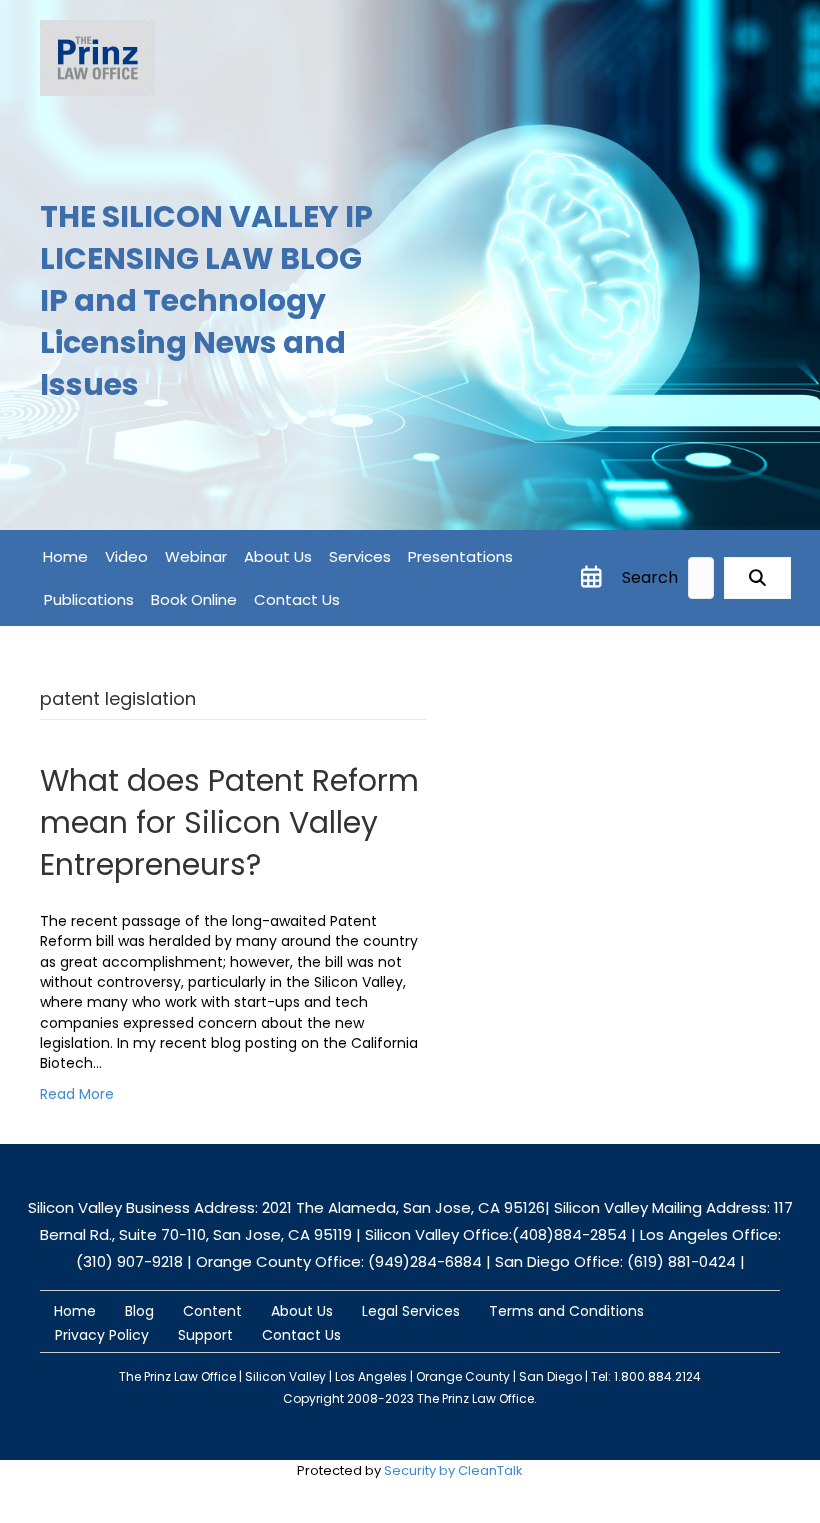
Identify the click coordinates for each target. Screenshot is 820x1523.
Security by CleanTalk (453, 1470)
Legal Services (411, 1311)
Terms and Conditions (566, 1311)
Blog (139, 1311)
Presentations (460, 556)
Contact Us (297, 599)
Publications (89, 599)
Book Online (194, 599)
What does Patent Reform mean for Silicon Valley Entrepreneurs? (229, 822)
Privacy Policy (102, 1335)
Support (205, 1335)
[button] (757, 578)
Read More (77, 1094)
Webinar (196, 556)
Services (360, 556)
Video (126, 556)
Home (65, 556)
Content (212, 1311)
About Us (278, 556)
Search (650, 577)
